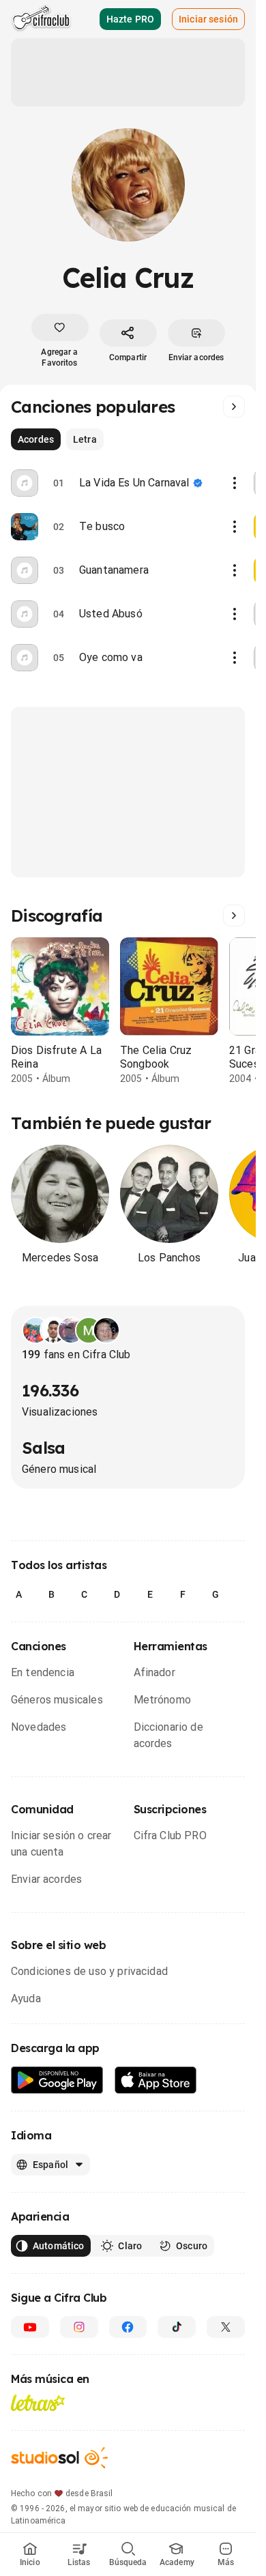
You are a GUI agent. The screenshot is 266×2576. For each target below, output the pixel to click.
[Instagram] (79, 2327)
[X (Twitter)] (226, 2327)
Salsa (43, 1448)
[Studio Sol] (59, 2458)
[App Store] (156, 2080)
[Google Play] (57, 2080)
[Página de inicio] (41, 19)
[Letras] (38, 2403)
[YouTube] (30, 2327)
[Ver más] (234, 407)
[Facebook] (128, 2327)
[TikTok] (177, 2327)
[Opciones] (235, 483)
